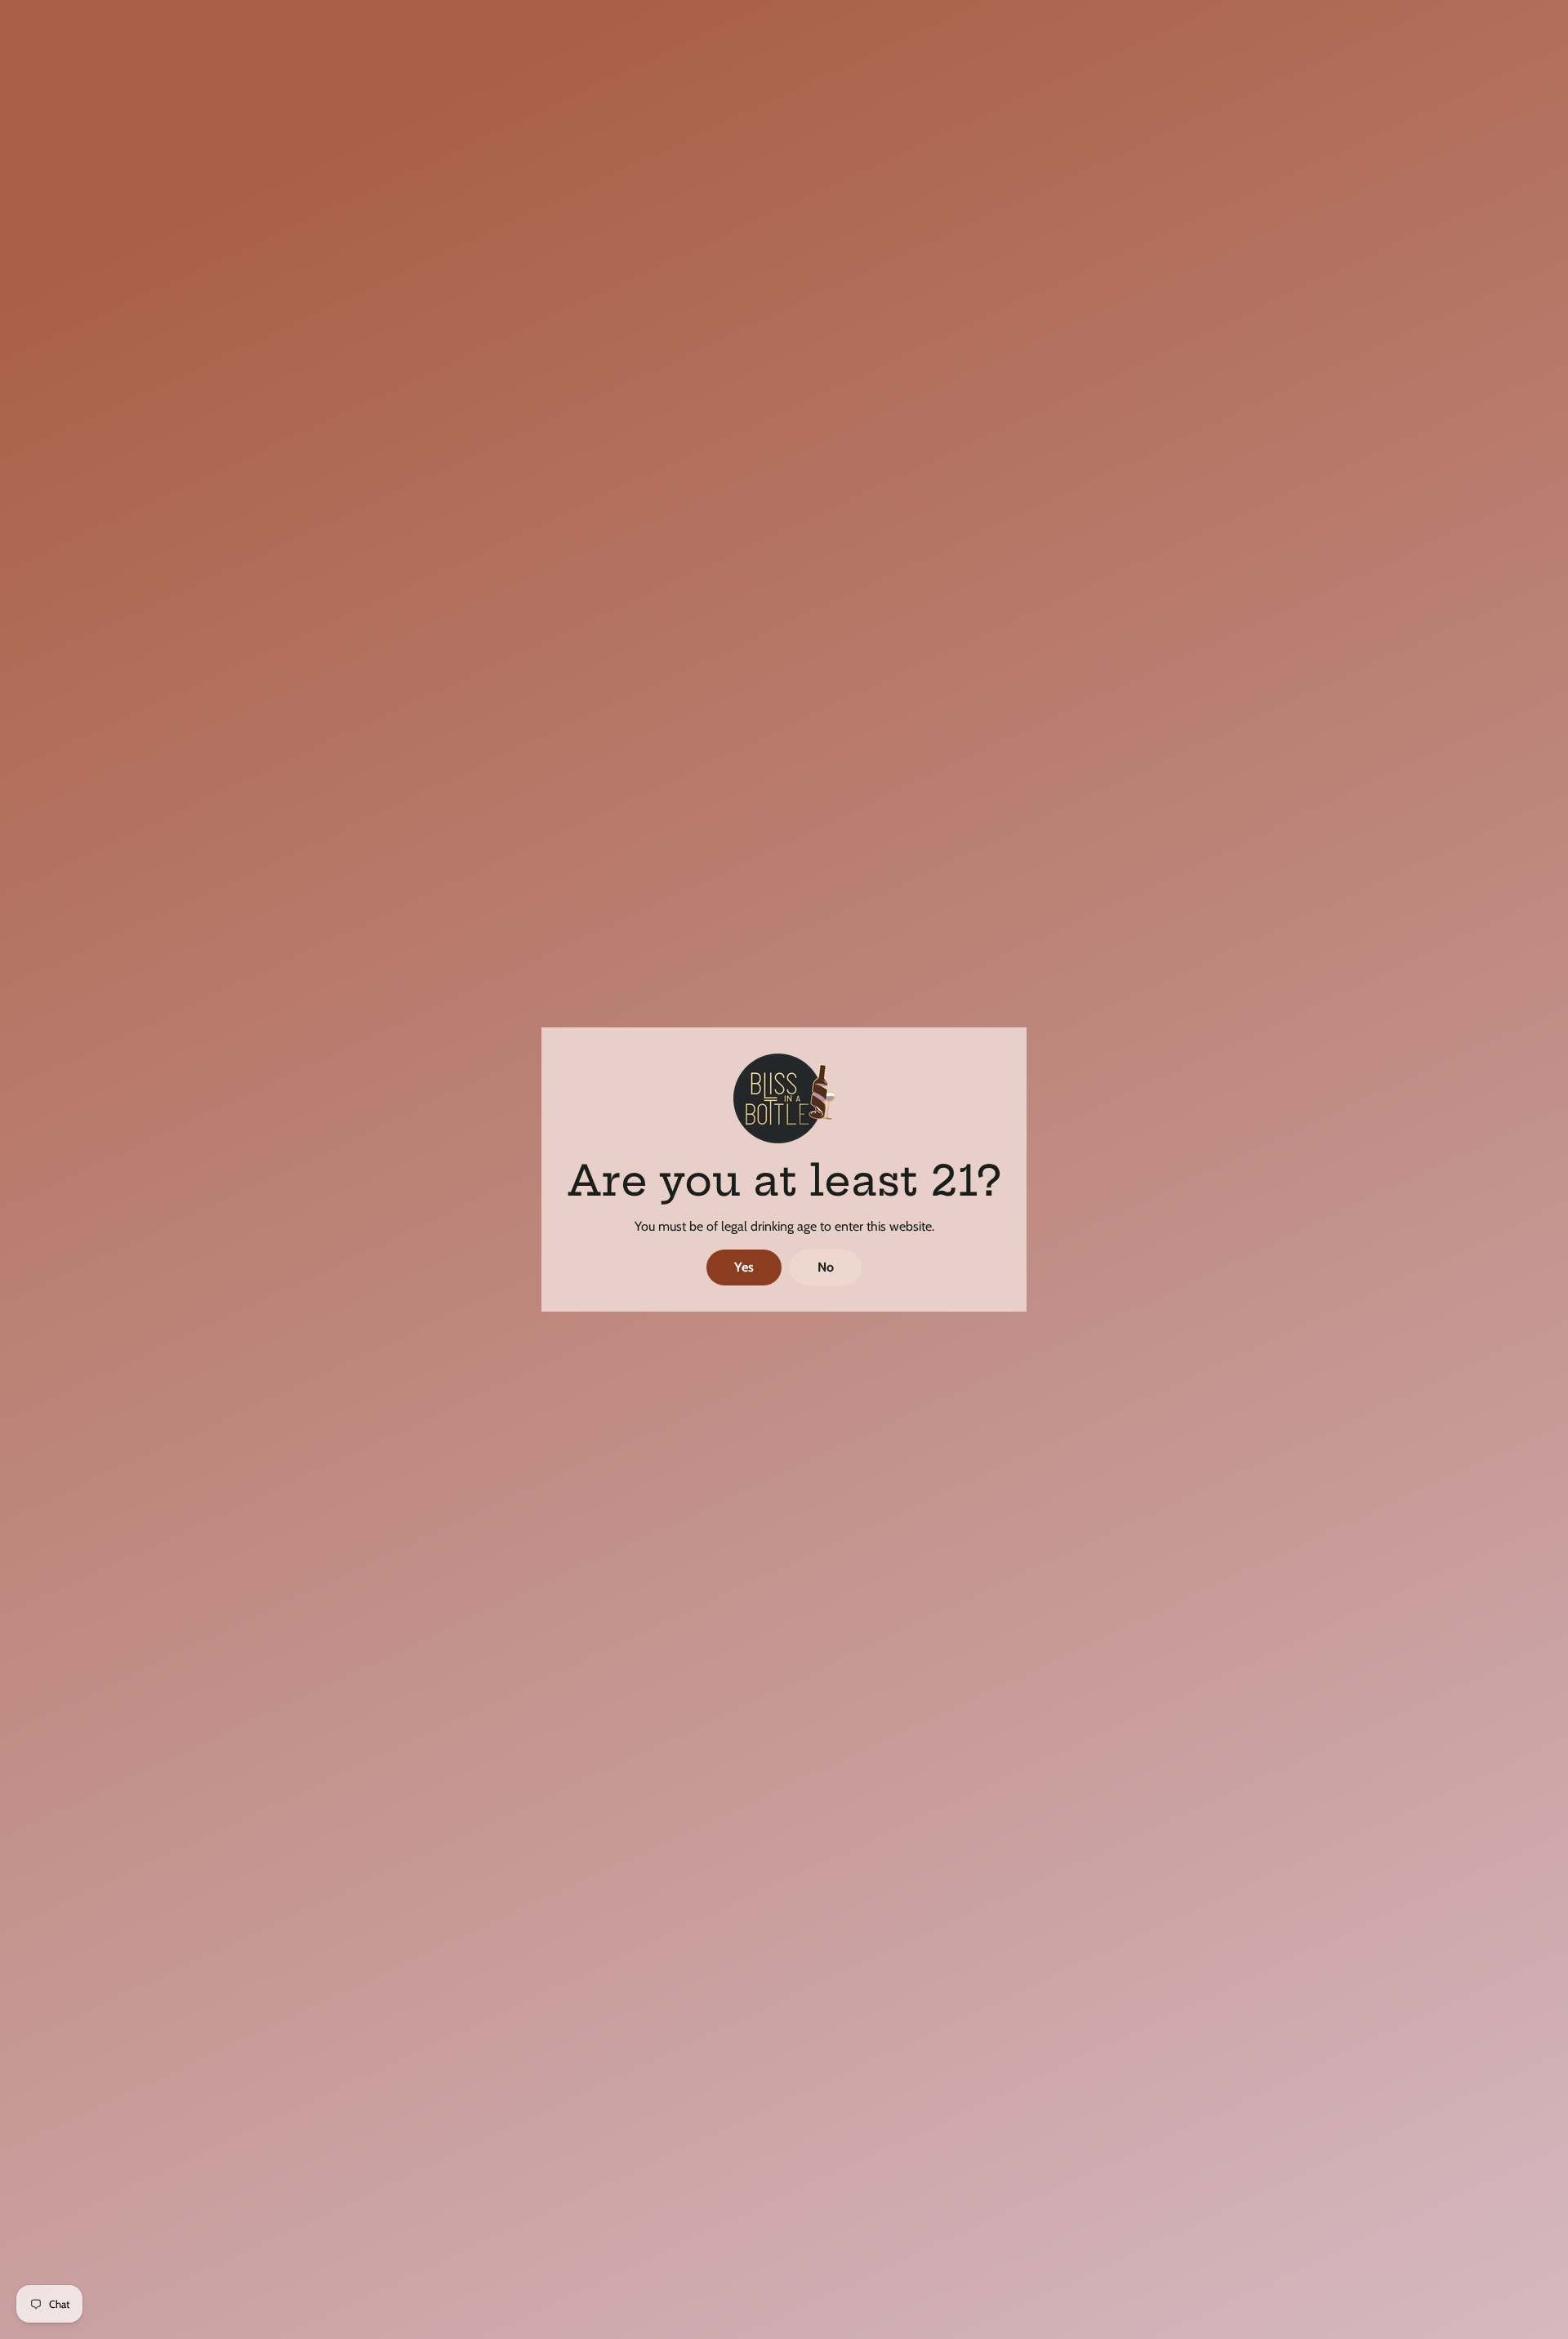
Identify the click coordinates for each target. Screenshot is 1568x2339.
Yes (744, 1267)
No (826, 1267)
